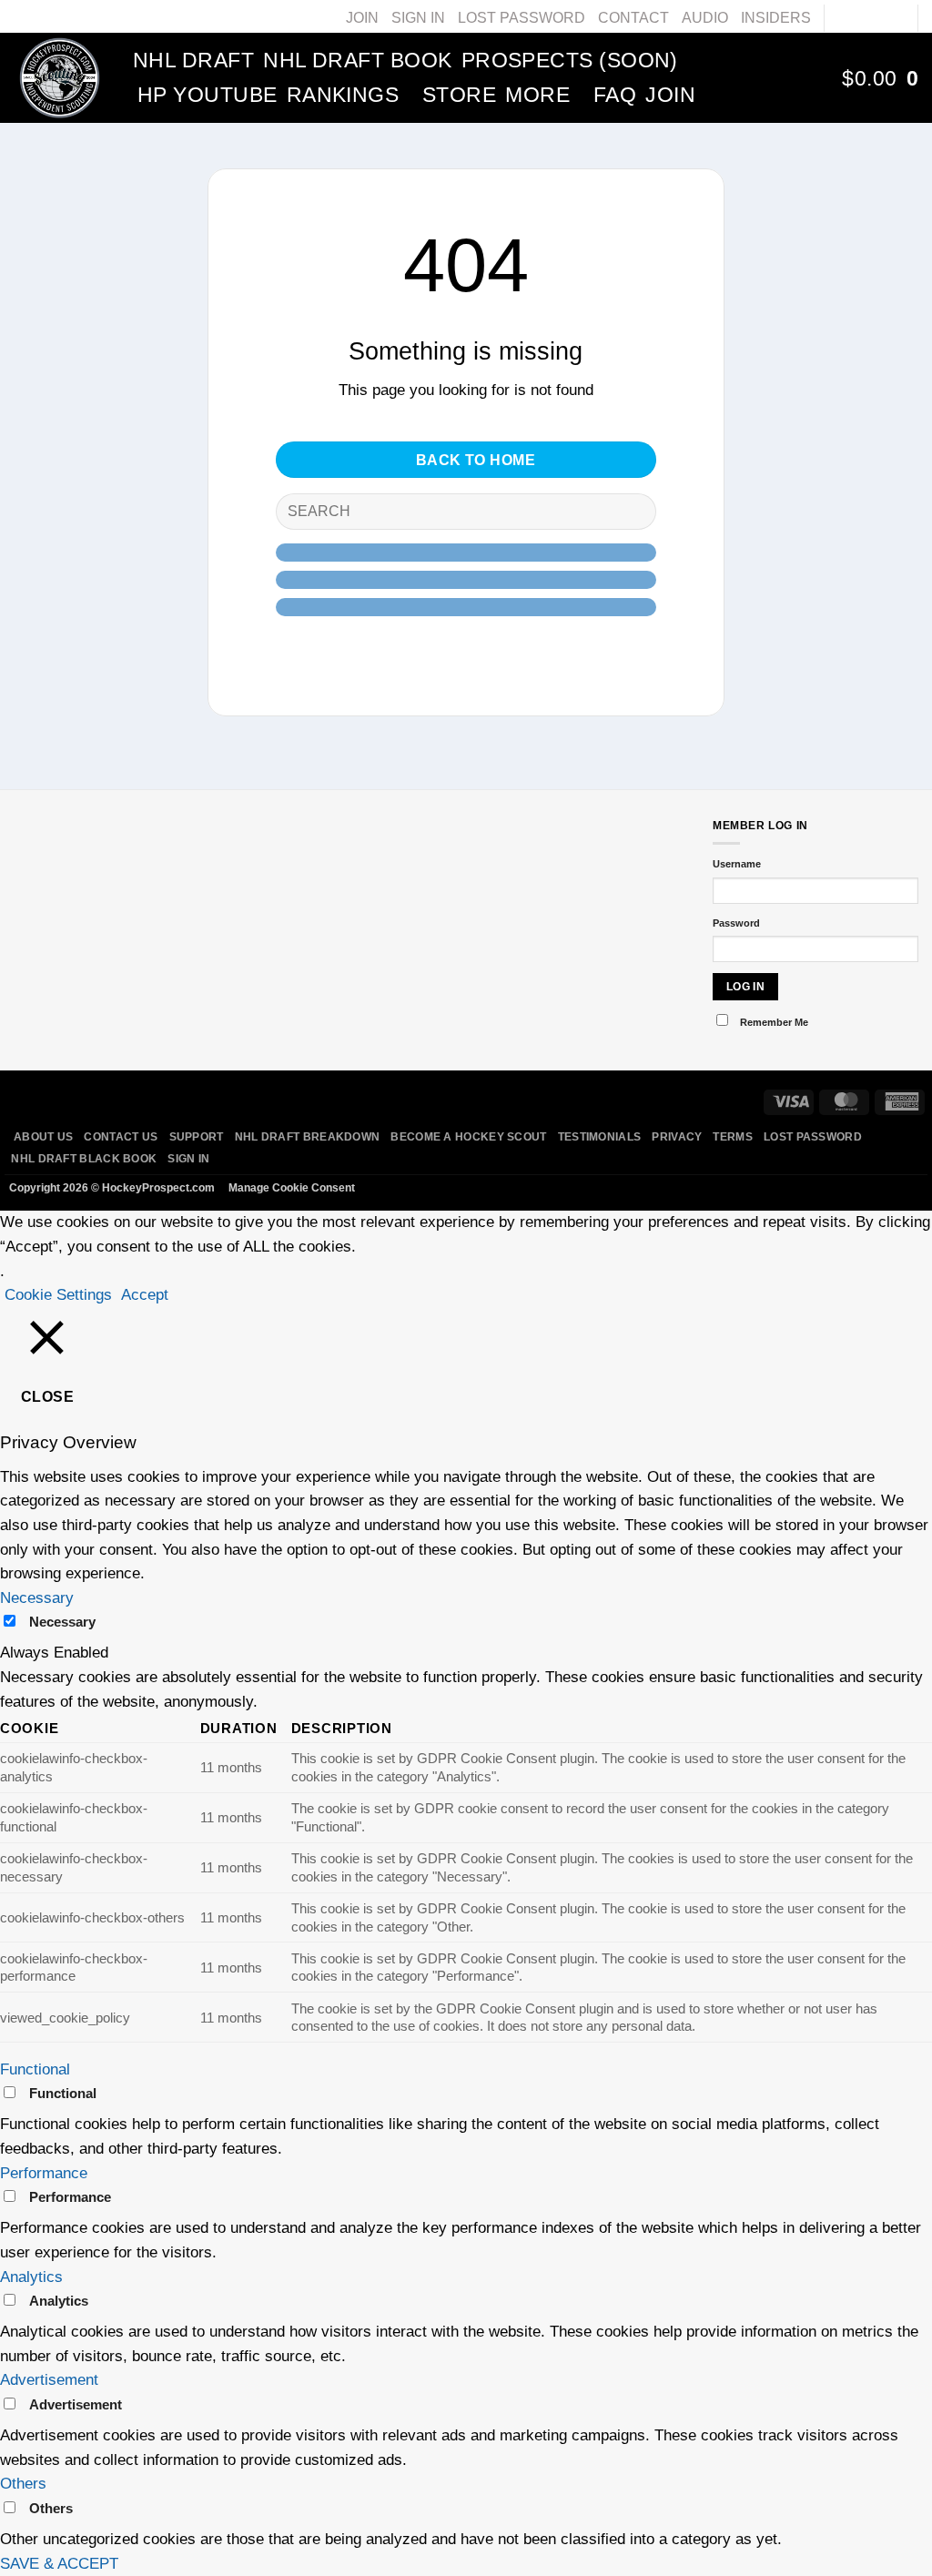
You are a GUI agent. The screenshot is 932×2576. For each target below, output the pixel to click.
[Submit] (634, 512)
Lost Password (522, 18)
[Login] (809, 78)
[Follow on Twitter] (876, 17)
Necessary (62, 1622)
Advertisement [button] (49, 2380)
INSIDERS (776, 18)
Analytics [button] (31, 2277)
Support (197, 1137)
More (537, 95)
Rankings (343, 95)
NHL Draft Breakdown (308, 1137)
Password (736, 923)
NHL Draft (193, 60)
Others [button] (23, 2484)
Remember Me (774, 1022)
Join (362, 18)
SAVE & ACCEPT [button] (59, 2564)
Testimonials (600, 1137)
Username (737, 864)
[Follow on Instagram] (858, 17)
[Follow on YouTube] (895, 17)
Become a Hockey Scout (468, 1137)
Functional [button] (35, 2069)
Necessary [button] (37, 1598)
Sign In (418, 18)
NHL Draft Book (357, 60)
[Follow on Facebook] (840, 17)
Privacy (677, 1137)
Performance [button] (44, 2173)
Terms (733, 1137)
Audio (705, 18)
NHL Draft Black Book (84, 1159)
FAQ (615, 95)
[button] (880, 78)
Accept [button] (145, 1295)
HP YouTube (208, 95)
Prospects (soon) (570, 60)
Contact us (121, 1137)
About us (43, 1137)
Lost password (813, 1137)
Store (459, 95)
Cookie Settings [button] (58, 1295)
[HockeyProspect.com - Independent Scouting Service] (60, 77)
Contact (633, 18)
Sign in (188, 1159)
